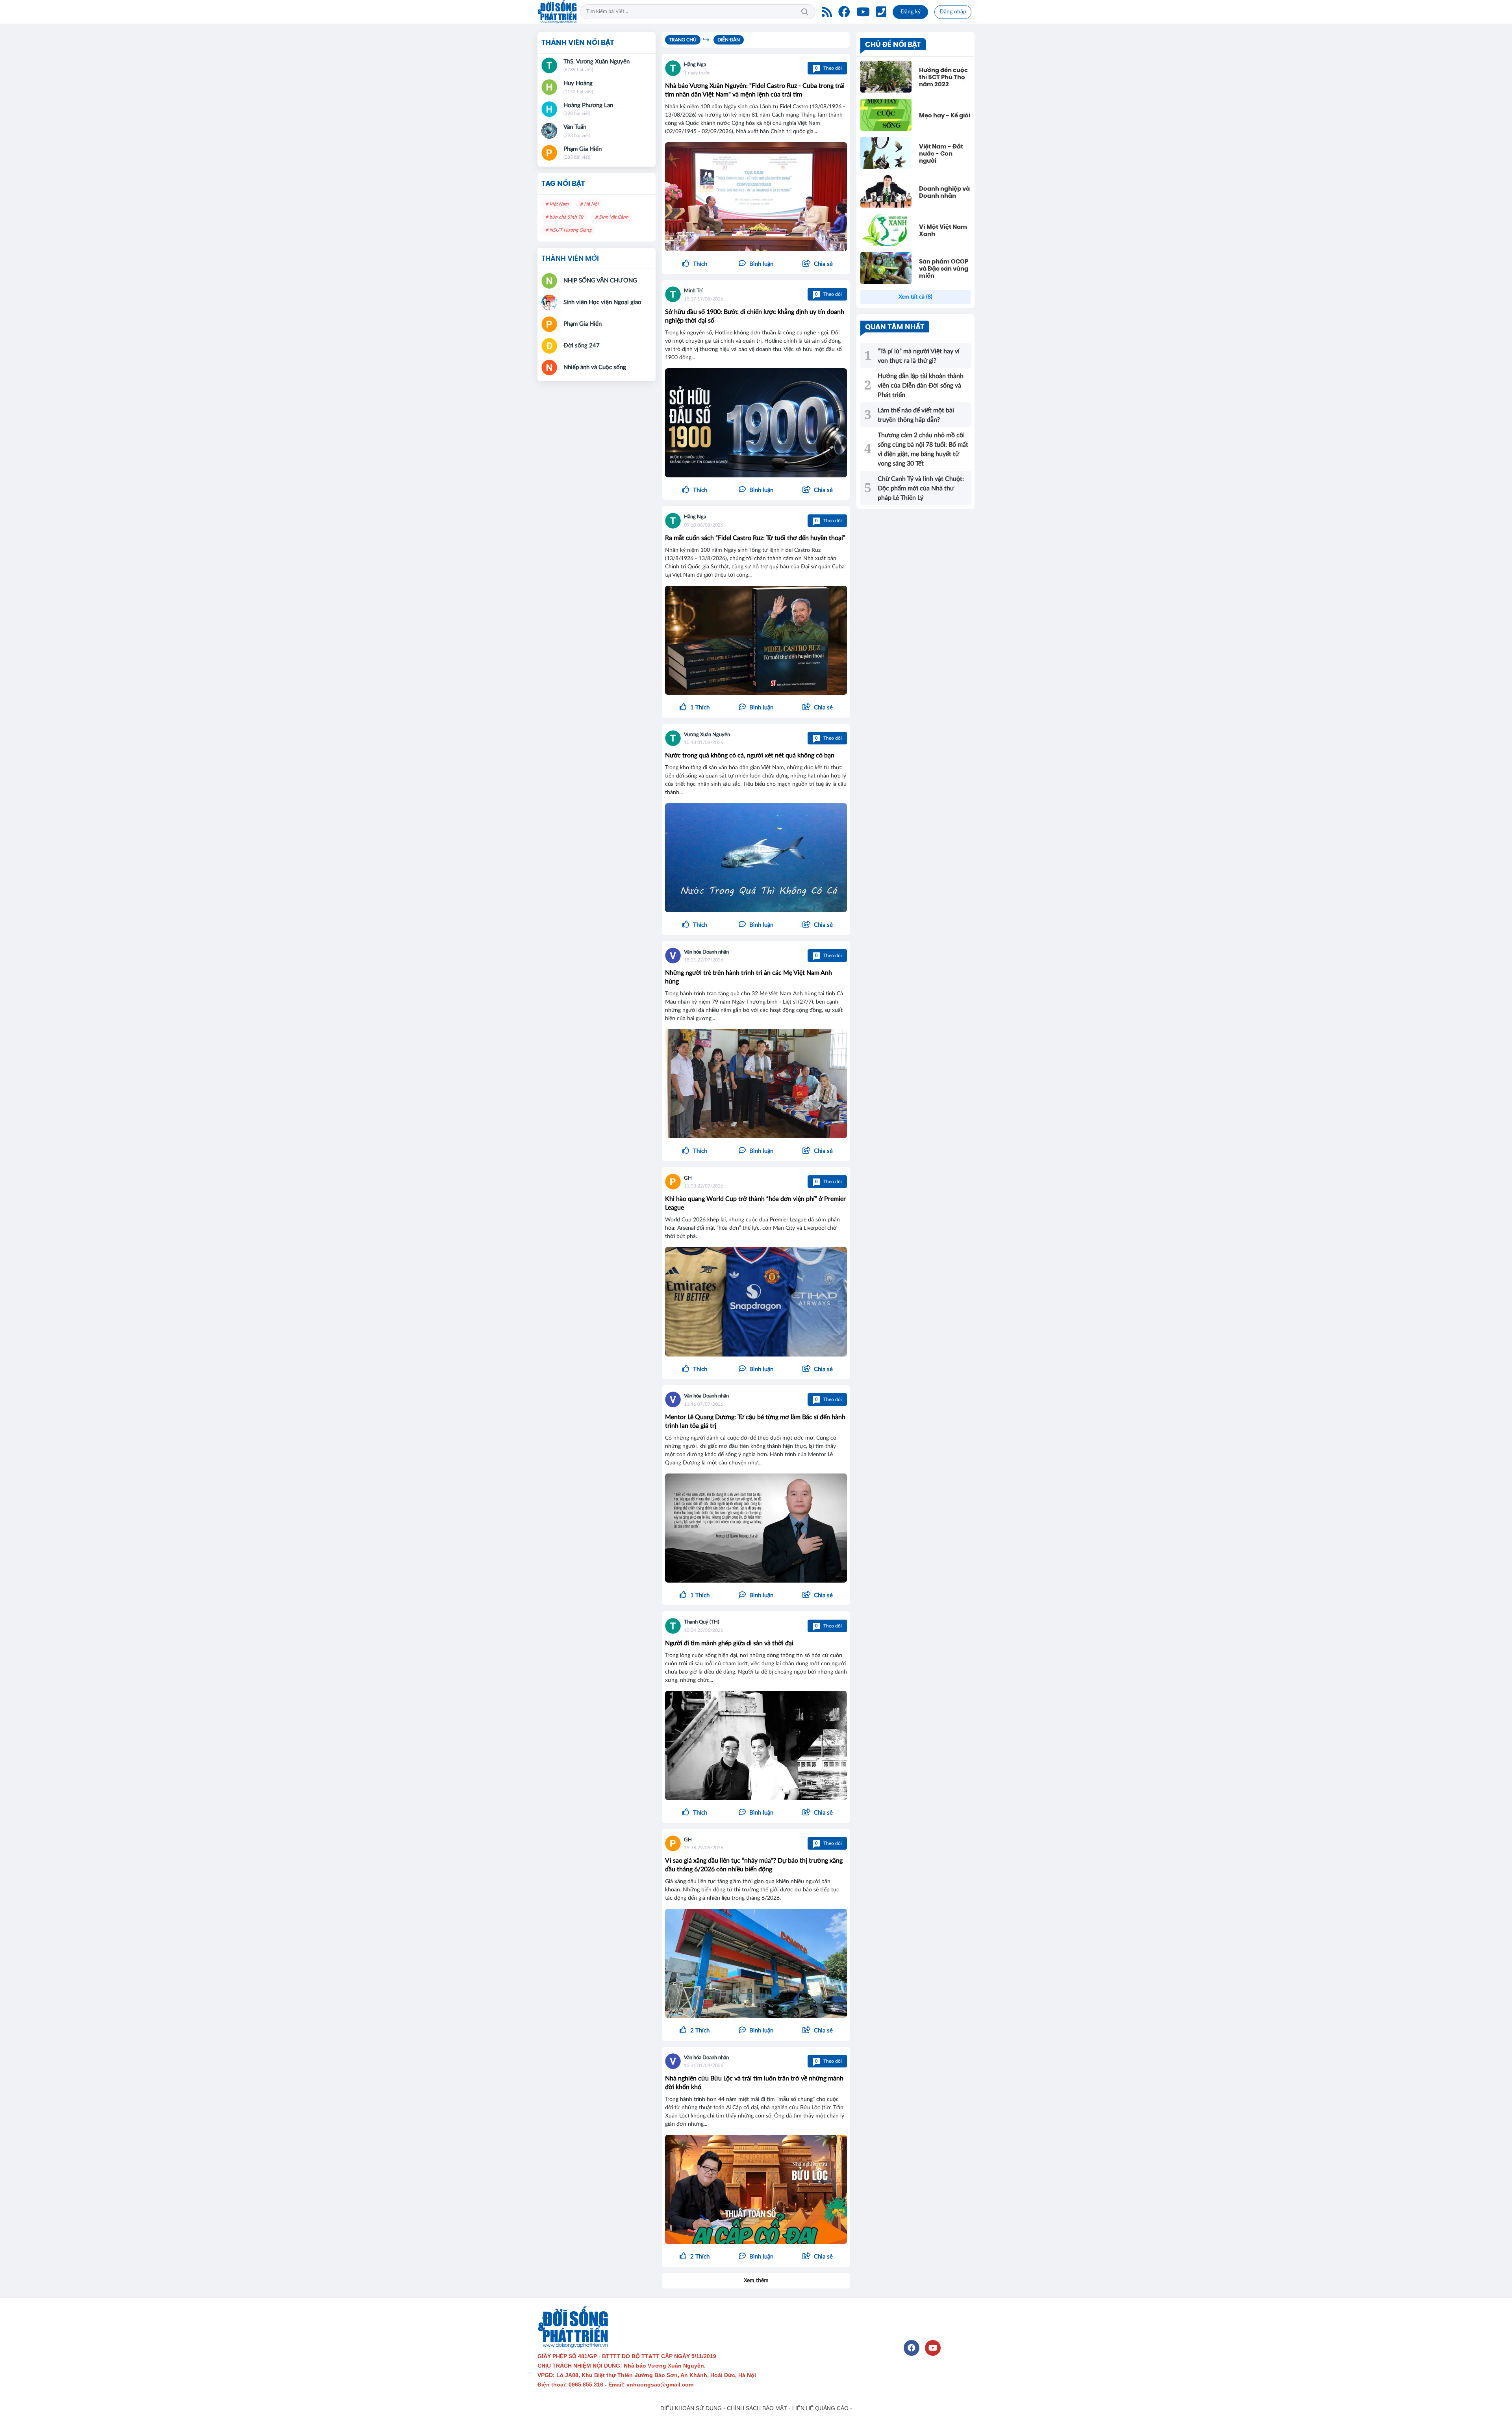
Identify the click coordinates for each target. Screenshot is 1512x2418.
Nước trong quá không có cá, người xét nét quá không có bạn (750, 755)
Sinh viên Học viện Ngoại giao (602, 302)
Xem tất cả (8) (915, 297)
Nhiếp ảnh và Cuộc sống (595, 367)
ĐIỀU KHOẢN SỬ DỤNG (691, 2408)
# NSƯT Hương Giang (568, 230)
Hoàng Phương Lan (588, 105)
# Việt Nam (557, 204)
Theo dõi (828, 68)
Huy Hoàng (578, 83)
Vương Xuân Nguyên (707, 735)
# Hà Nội (589, 204)
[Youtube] (863, 12)
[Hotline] (881, 12)
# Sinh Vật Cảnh (612, 217)
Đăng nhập (953, 12)
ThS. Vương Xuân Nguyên (597, 62)
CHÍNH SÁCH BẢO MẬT (757, 2408)
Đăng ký (911, 12)
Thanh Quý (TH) (701, 1622)
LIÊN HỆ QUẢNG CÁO (820, 2408)
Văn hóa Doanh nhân (706, 952)
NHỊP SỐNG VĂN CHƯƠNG (600, 281)
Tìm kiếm (805, 12)
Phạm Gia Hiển (583, 149)
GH (688, 1178)
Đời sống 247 (582, 346)
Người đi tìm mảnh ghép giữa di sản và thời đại (729, 1643)
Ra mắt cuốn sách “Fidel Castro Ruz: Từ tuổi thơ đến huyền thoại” (755, 538)
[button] (817, 264)
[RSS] (827, 12)
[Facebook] (844, 12)
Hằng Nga (695, 65)
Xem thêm (756, 2281)
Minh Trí (693, 291)
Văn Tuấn (575, 127)
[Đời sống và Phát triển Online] (557, 12)
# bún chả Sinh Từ (564, 217)
